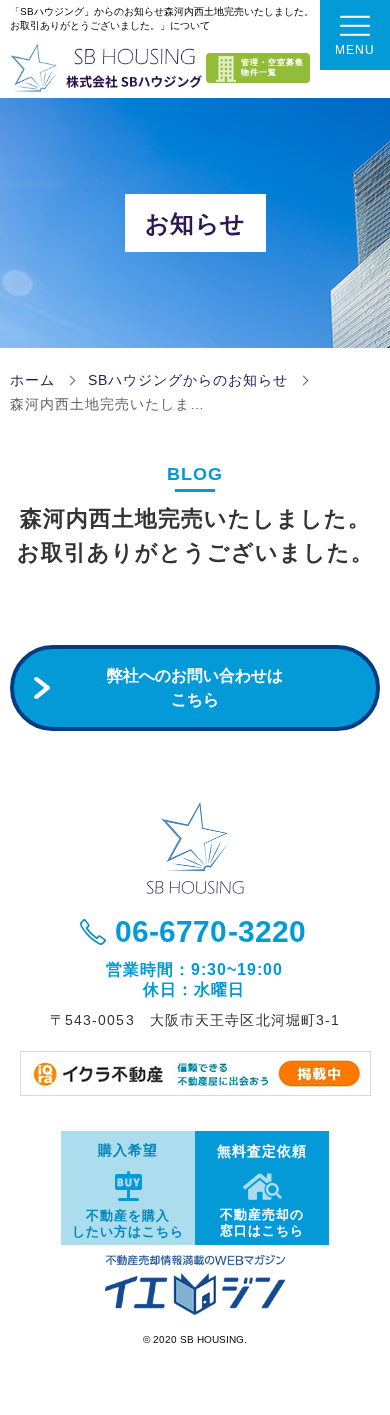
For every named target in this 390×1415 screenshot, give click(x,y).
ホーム (32, 380)
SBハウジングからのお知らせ (188, 380)
